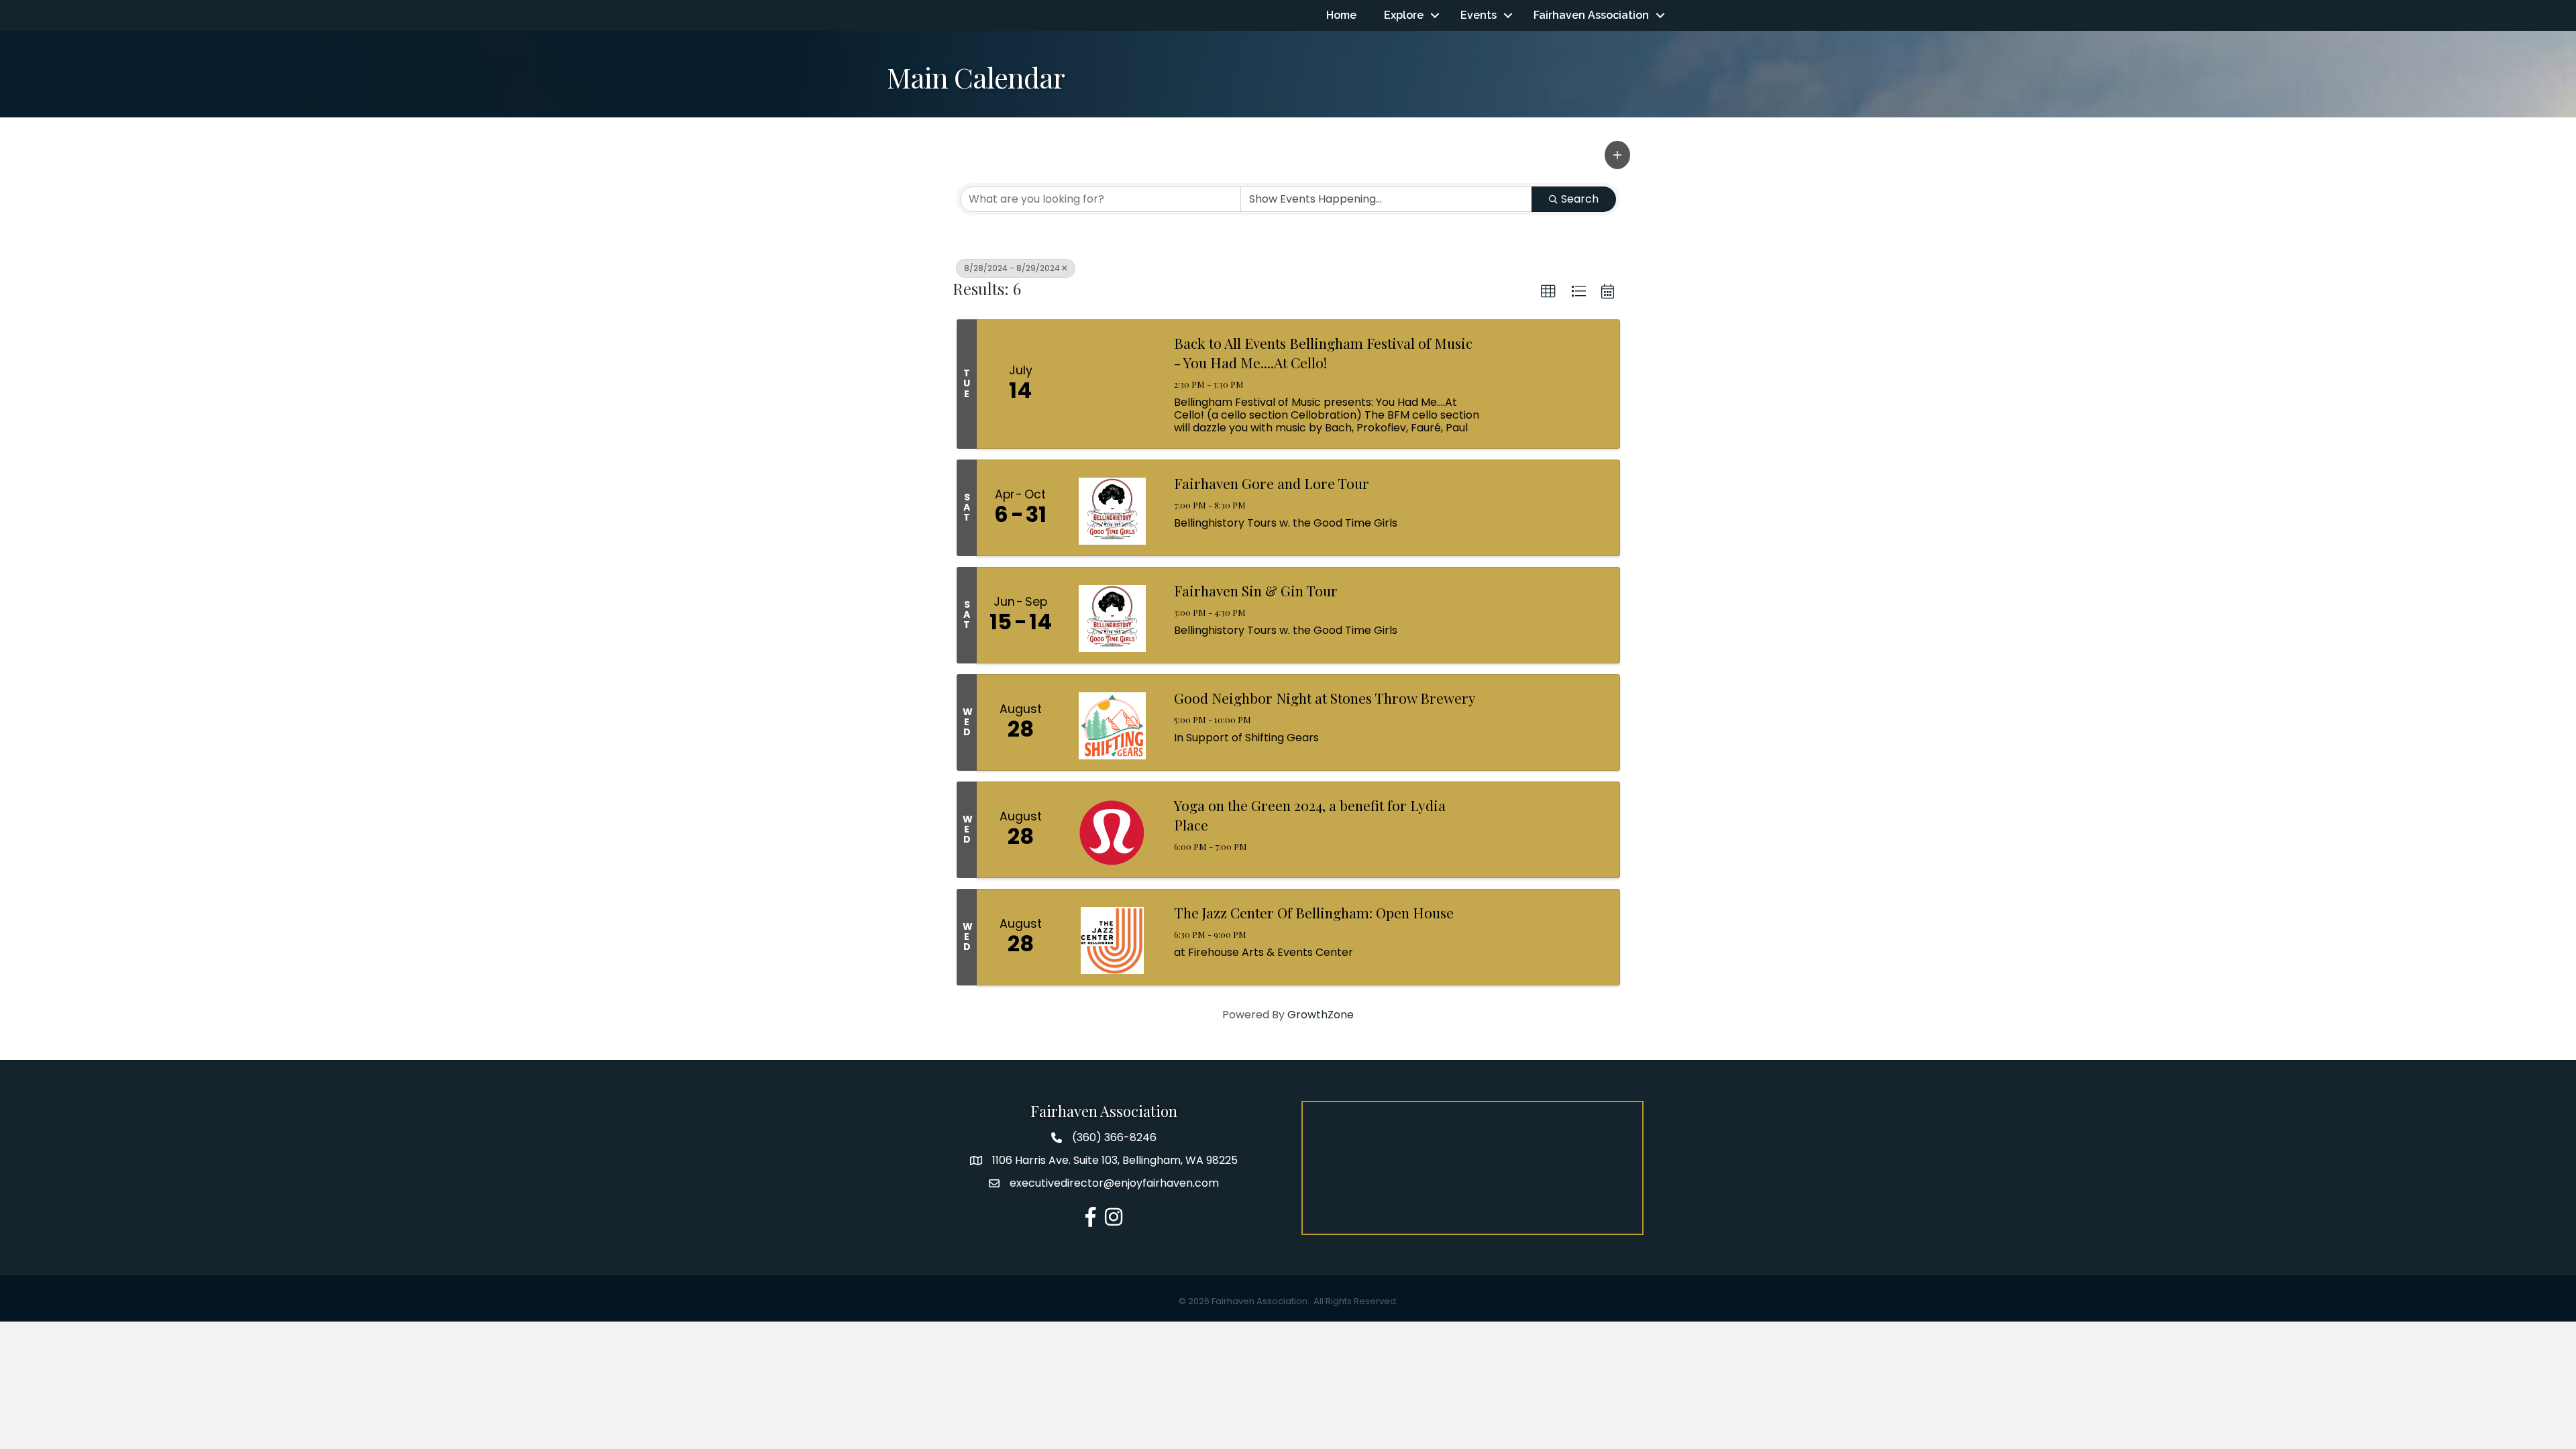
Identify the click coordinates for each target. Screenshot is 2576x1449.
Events (1479, 15)
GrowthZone (1321, 1015)
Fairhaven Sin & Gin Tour (1256, 590)
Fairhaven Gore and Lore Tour (1272, 483)
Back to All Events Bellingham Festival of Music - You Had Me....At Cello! (1323, 353)
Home (1341, 15)
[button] (1617, 155)
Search (1580, 199)
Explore (1404, 15)
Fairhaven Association (1591, 15)
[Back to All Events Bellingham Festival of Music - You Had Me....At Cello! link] (1112, 384)
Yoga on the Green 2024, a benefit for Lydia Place (1310, 815)
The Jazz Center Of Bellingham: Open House (1314, 912)
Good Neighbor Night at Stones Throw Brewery (1325, 698)
